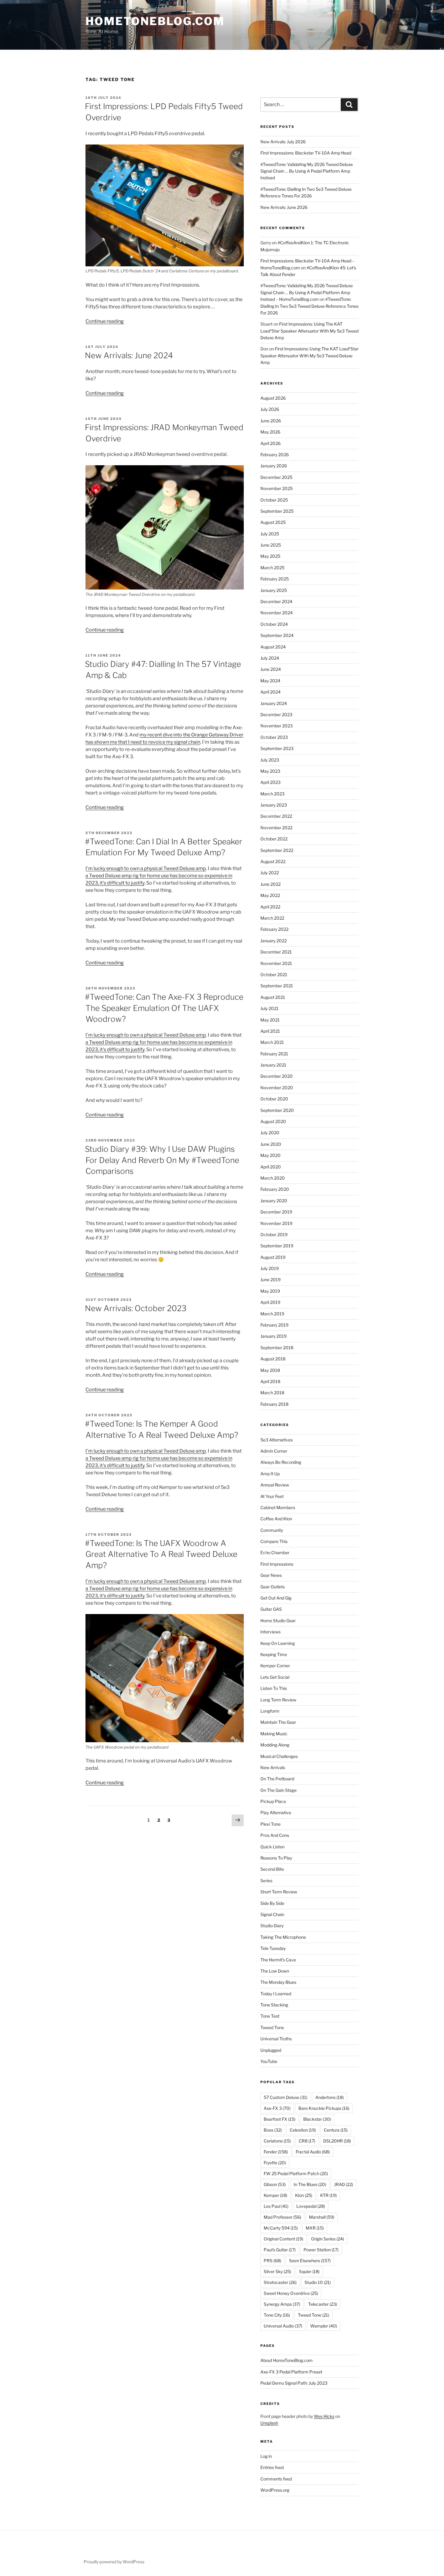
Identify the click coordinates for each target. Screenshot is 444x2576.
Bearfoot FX (280, 2119)
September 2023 (277, 748)
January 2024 (274, 703)
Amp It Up (270, 1474)
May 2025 (270, 556)
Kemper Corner (275, 1666)
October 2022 (274, 839)
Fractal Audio (313, 2152)
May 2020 (270, 1155)
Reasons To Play (276, 1858)
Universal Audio (283, 2326)
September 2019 (277, 1246)
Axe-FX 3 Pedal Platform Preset (291, 2372)
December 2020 (277, 1076)
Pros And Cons (275, 1835)
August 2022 (273, 861)
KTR (328, 2195)
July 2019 (270, 1268)
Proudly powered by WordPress (114, 2562)
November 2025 (277, 488)
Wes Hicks (324, 2416)
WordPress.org (275, 2490)
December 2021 (276, 952)
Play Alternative (276, 1813)
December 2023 (276, 715)
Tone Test (270, 2016)
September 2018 (277, 1348)
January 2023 (274, 805)
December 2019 (276, 1212)
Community (272, 1530)
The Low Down (275, 1971)
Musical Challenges (279, 1756)
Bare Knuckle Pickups (324, 2108)
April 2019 (270, 1302)
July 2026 (270, 409)
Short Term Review (279, 1892)
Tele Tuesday (273, 1948)
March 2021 (272, 1042)
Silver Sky (277, 2271)
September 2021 (277, 986)
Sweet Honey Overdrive (291, 2293)
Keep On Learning (278, 1643)
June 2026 (271, 421)
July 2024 (270, 658)
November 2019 (276, 1223)
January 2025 (274, 590)
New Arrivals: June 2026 (284, 207)
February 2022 (274, 929)
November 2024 (277, 613)
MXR (315, 2228)
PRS (272, 2261)
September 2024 (277, 635)
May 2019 (270, 1291)
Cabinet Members (278, 1507)
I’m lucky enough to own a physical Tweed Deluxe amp (146, 868)
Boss (273, 2130)
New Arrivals (273, 1767)
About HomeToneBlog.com (286, 2360)
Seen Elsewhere (310, 2261)
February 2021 (274, 1054)
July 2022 (270, 873)
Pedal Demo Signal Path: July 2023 (294, 2383)
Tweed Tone (272, 2027)
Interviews (270, 1632)
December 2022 (276, 816)
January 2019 (273, 1336)
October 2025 (274, 500)
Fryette (275, 2163)
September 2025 (277, 511)
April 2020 (271, 1167)
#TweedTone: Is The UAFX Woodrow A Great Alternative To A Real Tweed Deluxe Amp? (161, 1554)
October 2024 (274, 624)
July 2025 (270, 534)
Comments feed (276, 2479)
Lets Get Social (275, 1677)
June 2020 (271, 1144)
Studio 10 (318, 2282)
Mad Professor (282, 2217)
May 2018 (270, 1370)
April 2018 (270, 1381)
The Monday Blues (278, 1982)
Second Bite (272, 1869)
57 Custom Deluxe (286, 2097)
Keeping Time (274, 1654)
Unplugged (271, 2050)
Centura (336, 2130)
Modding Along (275, 1745)
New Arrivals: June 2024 (129, 355)
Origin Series (328, 2239)
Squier (309, 2271)
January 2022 (273, 941)
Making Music (274, 1734)
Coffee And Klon (276, 1519)
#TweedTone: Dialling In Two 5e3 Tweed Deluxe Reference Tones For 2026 (309, 306)
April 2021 (270, 1031)
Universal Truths (276, 2039)
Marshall (322, 2217)
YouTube (269, 2061)
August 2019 (273, 1257)
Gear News (271, 1575)
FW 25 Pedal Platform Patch (296, 2173)
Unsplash (269, 2423)
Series (266, 1881)
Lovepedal (311, 2206)
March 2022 (272, 918)
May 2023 (270, 771)
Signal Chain (272, 1914)
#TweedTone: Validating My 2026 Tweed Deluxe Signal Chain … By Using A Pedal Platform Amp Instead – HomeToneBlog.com (307, 292)
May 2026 (270, 432)
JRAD (344, 2184)
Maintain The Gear (278, 1722)
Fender (276, 2152)
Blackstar (317, 2119)
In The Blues (310, 2184)
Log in (266, 2456)
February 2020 (275, 1189)
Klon (304, 2195)
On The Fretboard (277, 1779)
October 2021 (274, 975)
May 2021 (270, 1020)
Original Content (283, 2239)
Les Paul (276, 2206)
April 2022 (270, 907)
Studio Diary (272, 1926)
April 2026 (270, 443)
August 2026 (273, 398)
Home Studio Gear (278, 1621)
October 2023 (274, 737)
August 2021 (273, 997)
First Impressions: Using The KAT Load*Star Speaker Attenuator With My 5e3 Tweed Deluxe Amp (309, 331)
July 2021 (269, 1008)
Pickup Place (273, 1801)
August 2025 (273, 522)
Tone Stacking (274, 2005)
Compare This (274, 1541)
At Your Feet (272, 1496)
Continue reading (105, 321)
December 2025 (276, 477)
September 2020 (277, 1110)
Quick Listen (272, 1847)
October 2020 (274, 1099)
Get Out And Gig (276, 1598)
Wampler (324, 2326)
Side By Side (272, 1903)
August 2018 (273, 1359)
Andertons (330, 2097)
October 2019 (274, 1234)
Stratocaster (280, 2282)
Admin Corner (274, 1451)
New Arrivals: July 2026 (283, 142)
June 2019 (270, 1280)
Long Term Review (278, 1700)
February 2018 (274, 1404)
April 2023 (270, 782)
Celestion (303, 2130)
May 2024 (270, 681)
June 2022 (270, 884)
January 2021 (273, 1065)
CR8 (307, 2141)
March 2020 (273, 1178)
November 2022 (276, 828)
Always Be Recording (281, 1462)
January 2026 (274, 466)
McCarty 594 (281, 2228)
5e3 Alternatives (277, 1440)
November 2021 (276, 963)
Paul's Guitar (280, 2250)
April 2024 (270, 692)
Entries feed (272, 2467)
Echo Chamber (275, 1553)
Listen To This (274, 1688)
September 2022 (277, 850)
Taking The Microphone (283, 1937)
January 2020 (274, 1201)
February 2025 (275, 579)
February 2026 (275, 455)
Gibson (275, 2184)
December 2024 (276, 601)
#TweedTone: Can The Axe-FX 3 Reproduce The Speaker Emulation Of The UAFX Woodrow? (164, 1008)
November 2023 (277, 726)
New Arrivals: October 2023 (136, 1308)
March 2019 (272, 1314)
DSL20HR (337, 2141)
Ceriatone (277, 2141)
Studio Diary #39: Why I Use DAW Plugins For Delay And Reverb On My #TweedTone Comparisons (162, 1160)
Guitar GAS (271, 1609)
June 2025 (271, 545)
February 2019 (274, 1325)
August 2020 (273, 1121)
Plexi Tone (270, 1824)
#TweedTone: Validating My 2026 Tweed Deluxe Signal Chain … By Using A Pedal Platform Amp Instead (307, 171)
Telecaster (323, 2304)
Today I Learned (276, 1994)
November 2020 (277, 1088)
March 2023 (272, 794)
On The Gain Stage (278, 1790)
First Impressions (277, 1564)
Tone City (277, 2315)
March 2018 (272, 1393)
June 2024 (271, 669)
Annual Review (275, 1485)
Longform (270, 1711)
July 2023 (270, 760)
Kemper (275, 2195)
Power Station (321, 2250)
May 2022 (270, 895)
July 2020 (270, 1133)
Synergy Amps (282, 2304)
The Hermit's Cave (278, 1960)
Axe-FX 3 (277, 2108)
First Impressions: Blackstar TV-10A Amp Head (306, 153)
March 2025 (272, 568)
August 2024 (273, 647)
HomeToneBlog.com (155, 21)
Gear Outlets (273, 1587)
